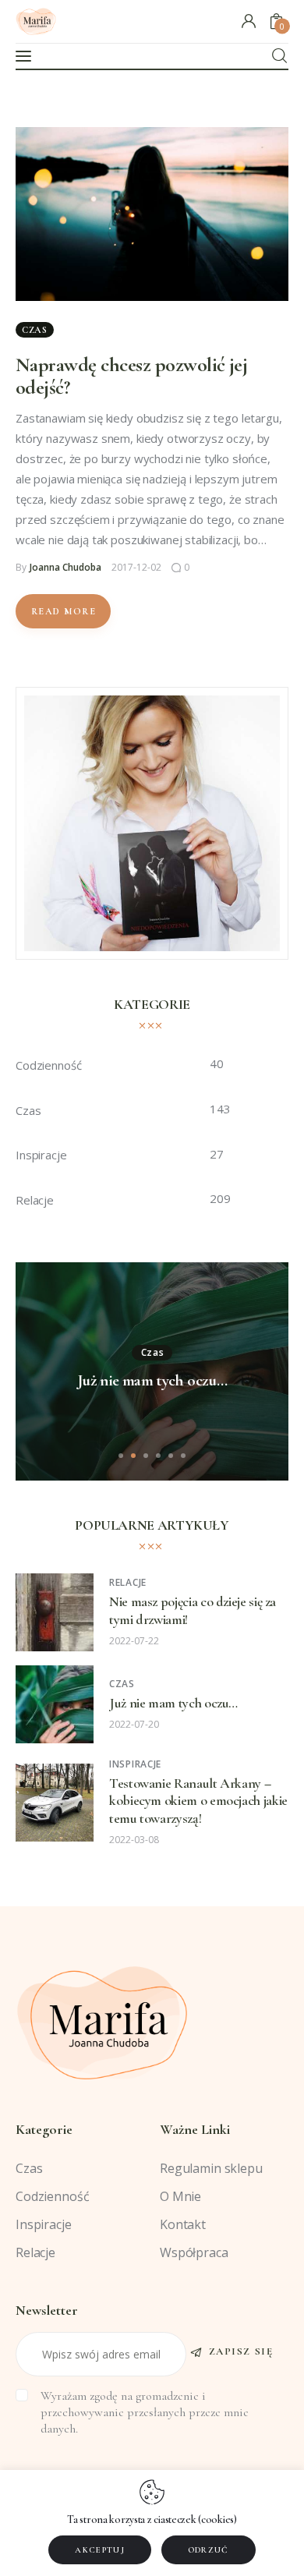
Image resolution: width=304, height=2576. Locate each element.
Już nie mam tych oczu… (152, 1381)
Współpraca (194, 2252)
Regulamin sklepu (211, 2168)
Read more (64, 611)
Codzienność (52, 2196)
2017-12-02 (136, 567)
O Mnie (180, 2196)
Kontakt (183, 2224)
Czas (35, 330)
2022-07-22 (134, 1641)
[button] (121, 1456)
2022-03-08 (134, 1840)
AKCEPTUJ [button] (100, 2550)
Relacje (128, 1582)
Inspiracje (135, 1764)
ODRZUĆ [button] (209, 2550)
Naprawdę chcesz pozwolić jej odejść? (131, 376)
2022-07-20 (134, 1724)
